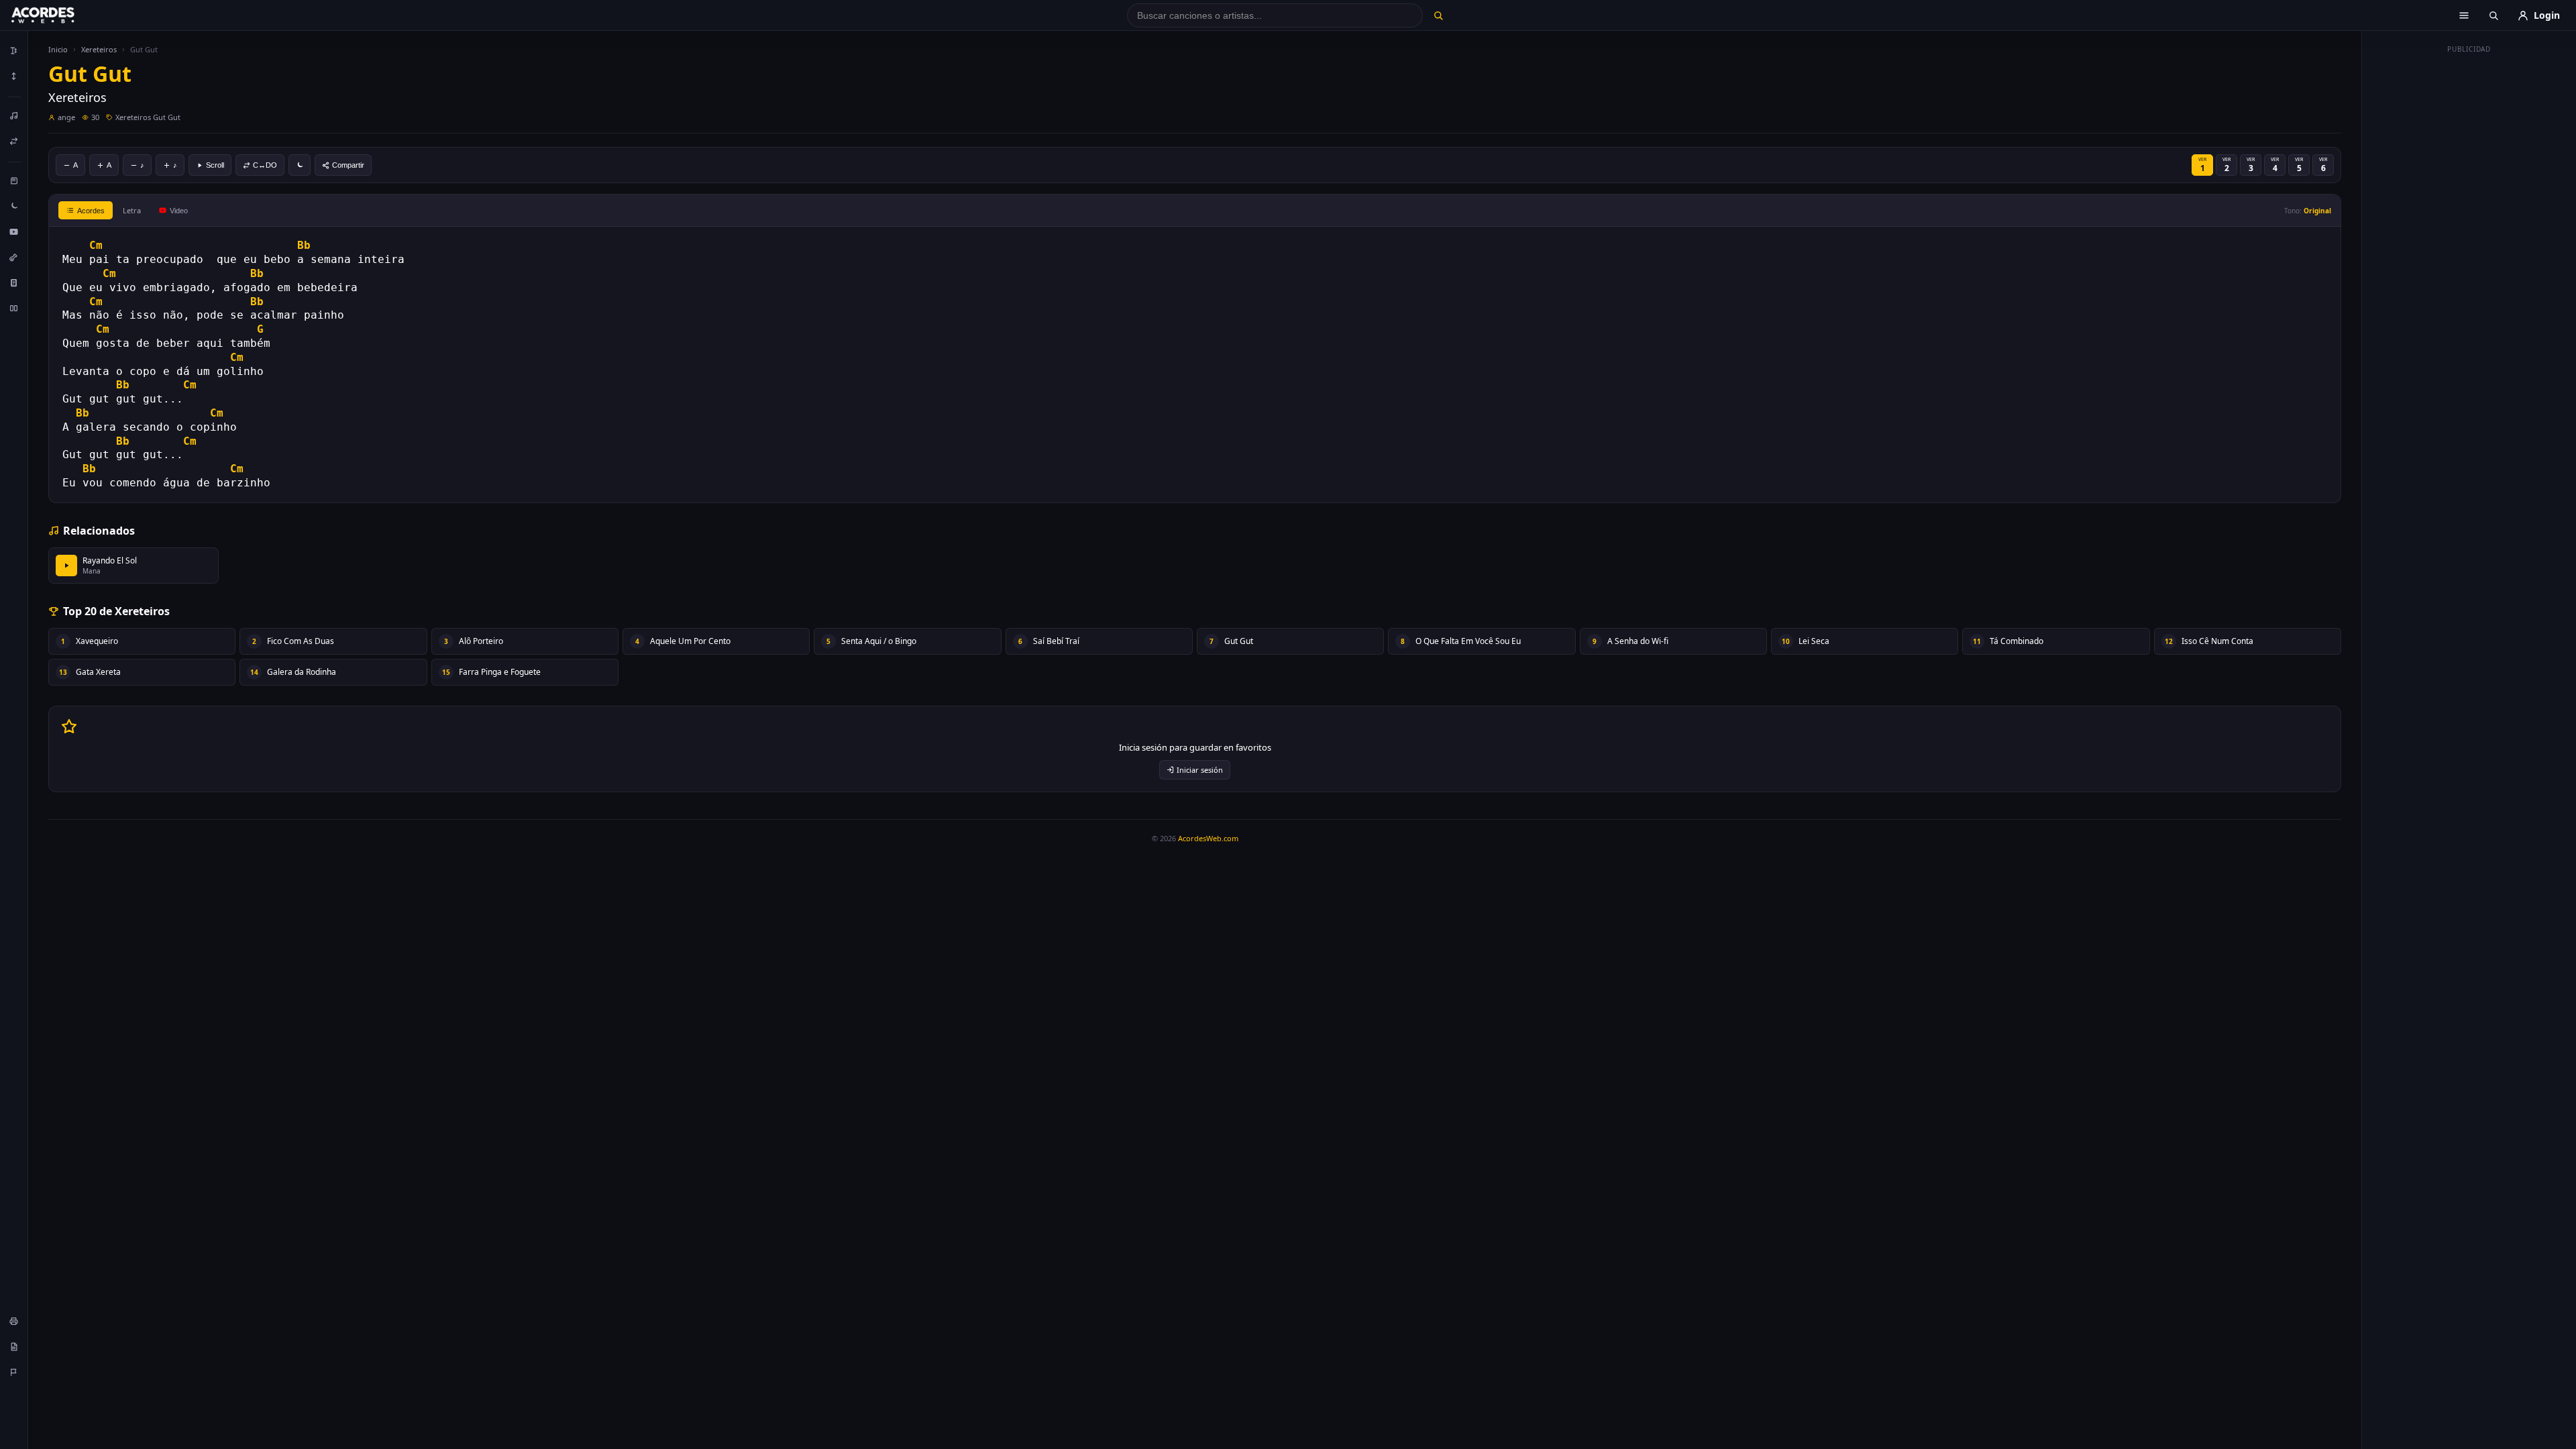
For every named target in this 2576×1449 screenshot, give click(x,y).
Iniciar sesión (1200, 770)
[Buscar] (1438, 15)
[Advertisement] (2469, 260)
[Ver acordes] (14, 282)
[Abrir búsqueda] (2493, 15)
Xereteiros (99, 49)
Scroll (215, 165)
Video (179, 211)
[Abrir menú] (2464, 15)
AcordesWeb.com (1208, 838)
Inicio (58, 49)
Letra (132, 210)
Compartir (348, 165)
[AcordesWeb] (60, 15)
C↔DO (265, 165)
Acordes (91, 211)
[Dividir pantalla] (14, 308)
